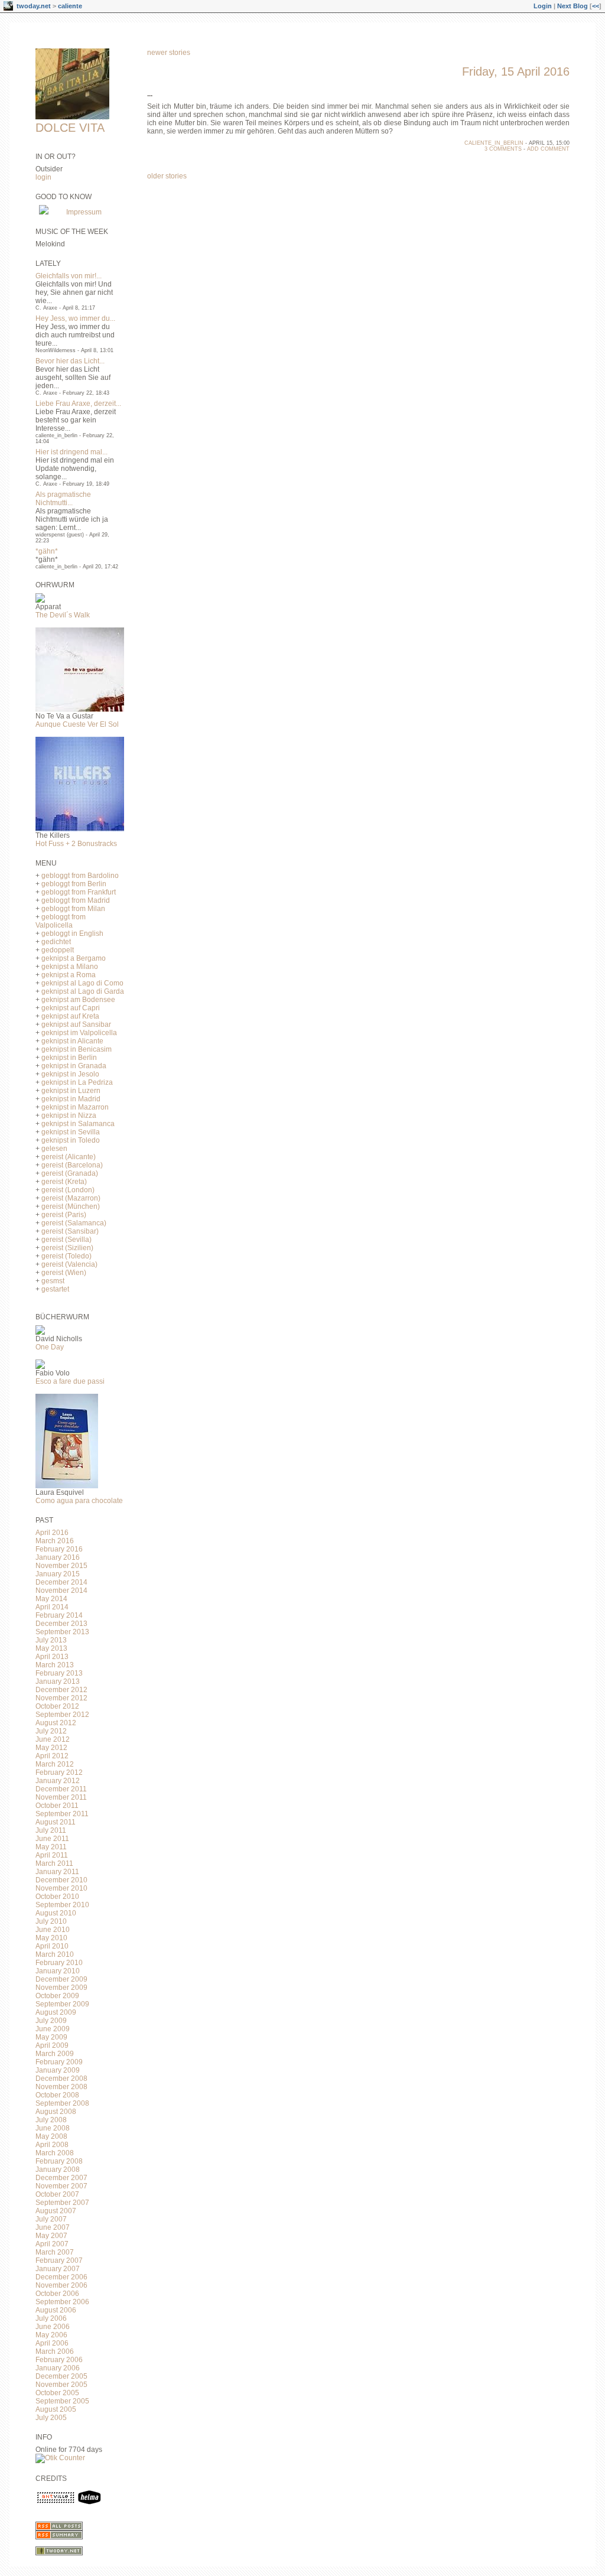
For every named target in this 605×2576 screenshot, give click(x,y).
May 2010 (51, 1938)
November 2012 (61, 1698)
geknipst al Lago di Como (82, 983)
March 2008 (55, 2153)
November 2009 (61, 1988)
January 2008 (58, 2170)
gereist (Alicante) (69, 1157)
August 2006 (56, 2310)
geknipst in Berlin (69, 1058)
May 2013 (51, 1648)
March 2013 (55, 1665)
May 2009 (51, 2037)
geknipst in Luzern (71, 1091)
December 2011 (61, 1789)
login (43, 177)
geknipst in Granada (74, 1066)
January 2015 (58, 1574)
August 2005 (56, 2409)
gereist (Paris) (64, 1215)
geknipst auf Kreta (70, 1016)
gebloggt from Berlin (74, 884)
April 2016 (52, 1533)
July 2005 (51, 2418)
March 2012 (55, 1764)
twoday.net (34, 6)
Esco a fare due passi (70, 1381)
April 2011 (52, 1855)
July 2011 (51, 1830)
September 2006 (62, 2302)
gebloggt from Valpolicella (61, 921)
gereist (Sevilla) (66, 1240)
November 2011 (61, 1797)
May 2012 (51, 1748)
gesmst (53, 1281)
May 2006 (51, 2335)
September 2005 (62, 2401)
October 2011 (57, 1806)
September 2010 (62, 1905)
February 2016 (59, 1549)
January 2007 (58, 2269)
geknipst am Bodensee (78, 1000)
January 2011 (57, 1872)
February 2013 (59, 1673)
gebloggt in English (72, 934)
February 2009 (59, 2062)
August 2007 (56, 2211)
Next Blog (573, 6)
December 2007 (61, 2178)
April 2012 (52, 1756)
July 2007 (51, 2219)
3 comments (503, 149)
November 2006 (61, 2285)
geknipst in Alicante (72, 1041)
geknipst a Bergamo (74, 958)
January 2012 (58, 1781)
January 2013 (58, 1681)
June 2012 (53, 1739)
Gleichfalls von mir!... (69, 276)
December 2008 (61, 2079)
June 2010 (53, 1930)
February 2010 (59, 1963)
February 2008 (59, 2161)
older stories (167, 176)
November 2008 (61, 2087)
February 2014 (59, 1615)
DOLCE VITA (70, 128)
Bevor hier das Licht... (70, 361)
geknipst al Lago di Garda (83, 991)
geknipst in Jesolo (70, 1074)
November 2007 (61, 2186)
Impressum (84, 212)
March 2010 (55, 1954)
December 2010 (61, 1880)
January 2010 (58, 1971)
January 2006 (58, 2368)
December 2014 (61, 1582)
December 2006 (61, 2277)
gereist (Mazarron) (71, 1198)
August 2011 (56, 1822)
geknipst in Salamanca (78, 1124)
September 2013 (62, 1632)
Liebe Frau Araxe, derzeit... (78, 404)
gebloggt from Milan (73, 909)
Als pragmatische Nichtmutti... (63, 499)
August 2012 (56, 1723)
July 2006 (51, 2318)
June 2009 (53, 2029)
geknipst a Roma (69, 975)
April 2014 (52, 1607)
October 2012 (57, 1706)
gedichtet (56, 942)
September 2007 (62, 2203)
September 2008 (62, 2103)
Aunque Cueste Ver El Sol (77, 724)
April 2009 (52, 2045)
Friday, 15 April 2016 (516, 71)
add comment (548, 149)
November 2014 (61, 1591)
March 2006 (55, 2351)
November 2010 (61, 1888)
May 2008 (51, 2136)
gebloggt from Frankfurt (79, 892)
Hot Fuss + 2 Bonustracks (76, 844)
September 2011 (62, 1814)
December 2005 (61, 2376)
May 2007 (51, 2236)
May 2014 (51, 1599)
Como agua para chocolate (79, 1501)
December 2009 (61, 1979)
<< (596, 6)
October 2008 (57, 2095)
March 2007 (55, 2252)
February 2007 (59, 2260)
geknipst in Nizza (69, 1115)
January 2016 (58, 1557)
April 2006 (52, 2343)
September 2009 (62, 2004)
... (150, 94)
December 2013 (61, 1624)
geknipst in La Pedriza (77, 1082)
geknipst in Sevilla (71, 1132)
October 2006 (57, 2294)
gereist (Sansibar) (70, 1231)
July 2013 (51, 1640)
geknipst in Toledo (71, 1140)
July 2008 (51, 2120)
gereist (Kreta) (64, 1182)
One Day (50, 1347)
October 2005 (57, 2393)
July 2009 (51, 2021)
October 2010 (57, 1897)
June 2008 (53, 2128)
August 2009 (56, 2012)
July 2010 (51, 1921)
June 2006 (53, 2327)
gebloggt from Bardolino (80, 876)
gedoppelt (58, 950)
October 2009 (57, 1996)
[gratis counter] (60, 2458)
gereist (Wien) (64, 1273)
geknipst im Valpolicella (79, 1033)
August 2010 (56, 1913)
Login (543, 6)
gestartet (55, 1289)
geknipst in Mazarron (75, 1107)
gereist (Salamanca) (74, 1223)
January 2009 (58, 2070)
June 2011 (52, 1839)
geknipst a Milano (70, 967)
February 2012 (59, 1772)
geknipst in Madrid (71, 1099)
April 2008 (52, 2145)
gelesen (54, 1149)
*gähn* (47, 551)
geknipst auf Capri (71, 1008)
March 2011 (54, 1863)
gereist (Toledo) (66, 1256)
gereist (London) (68, 1190)
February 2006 (59, 2360)
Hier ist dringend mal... (71, 452)
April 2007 (52, 2244)
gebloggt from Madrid (76, 900)
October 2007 (57, 2194)
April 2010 (52, 1946)
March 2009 (55, 2054)
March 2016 (55, 1541)
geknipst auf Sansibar (76, 1024)
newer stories (169, 53)
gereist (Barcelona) (72, 1165)
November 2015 (61, 1566)
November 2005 (61, 2385)
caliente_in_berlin (494, 143)
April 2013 (52, 1657)
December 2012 (61, 1690)
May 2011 (51, 1847)
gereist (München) (71, 1206)
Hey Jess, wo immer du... (75, 318)
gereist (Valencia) (69, 1264)
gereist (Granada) (70, 1173)
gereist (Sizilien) (67, 1248)
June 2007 (53, 2227)
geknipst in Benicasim (77, 1049)
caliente (70, 6)
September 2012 (62, 1715)
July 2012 (51, 1731)
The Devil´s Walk (63, 615)
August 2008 (56, 2112)
